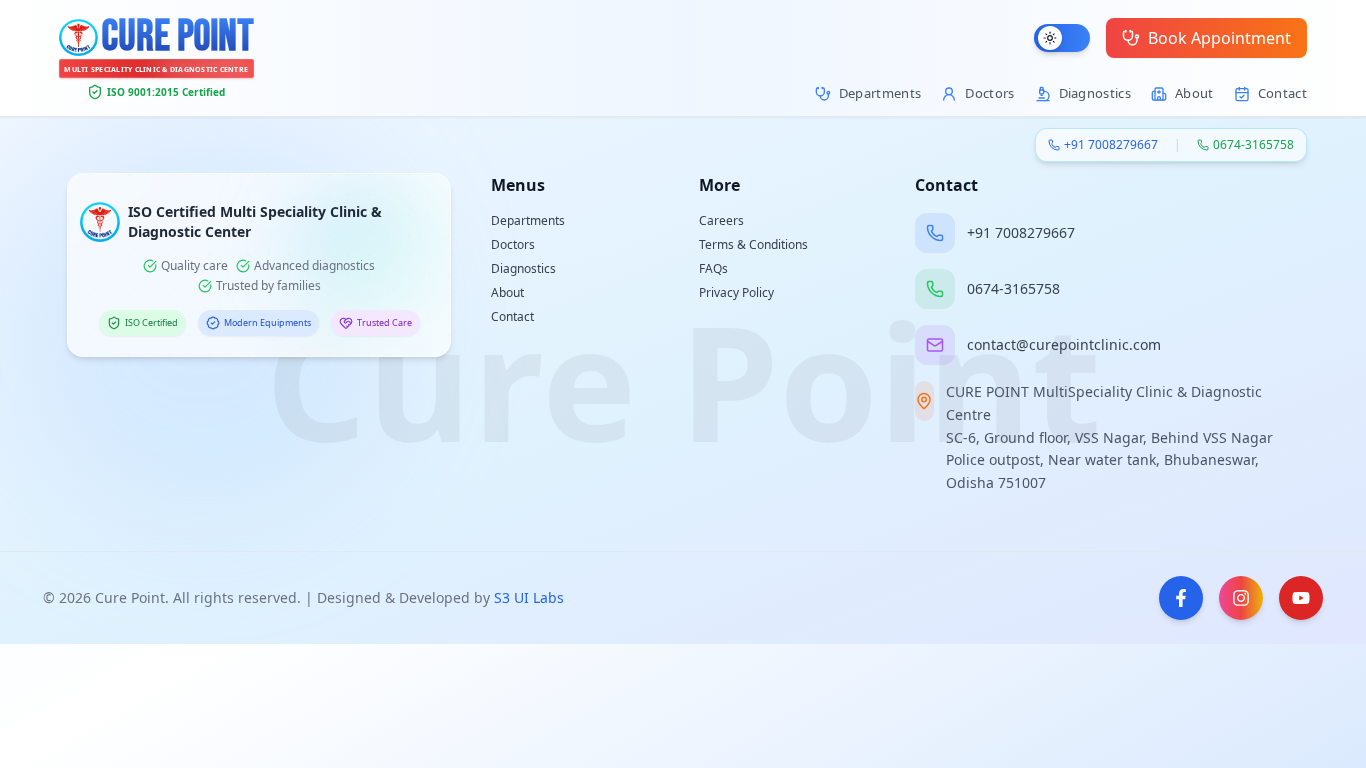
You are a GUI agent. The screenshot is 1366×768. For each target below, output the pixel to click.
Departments (528, 220)
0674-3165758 (1253, 145)
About (507, 292)
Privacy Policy (736, 292)
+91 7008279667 (1111, 145)
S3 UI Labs (529, 597)
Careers (721, 220)
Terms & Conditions (753, 244)
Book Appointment (1219, 38)
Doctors (513, 244)
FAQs (713, 268)
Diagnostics (523, 268)
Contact (512, 316)
